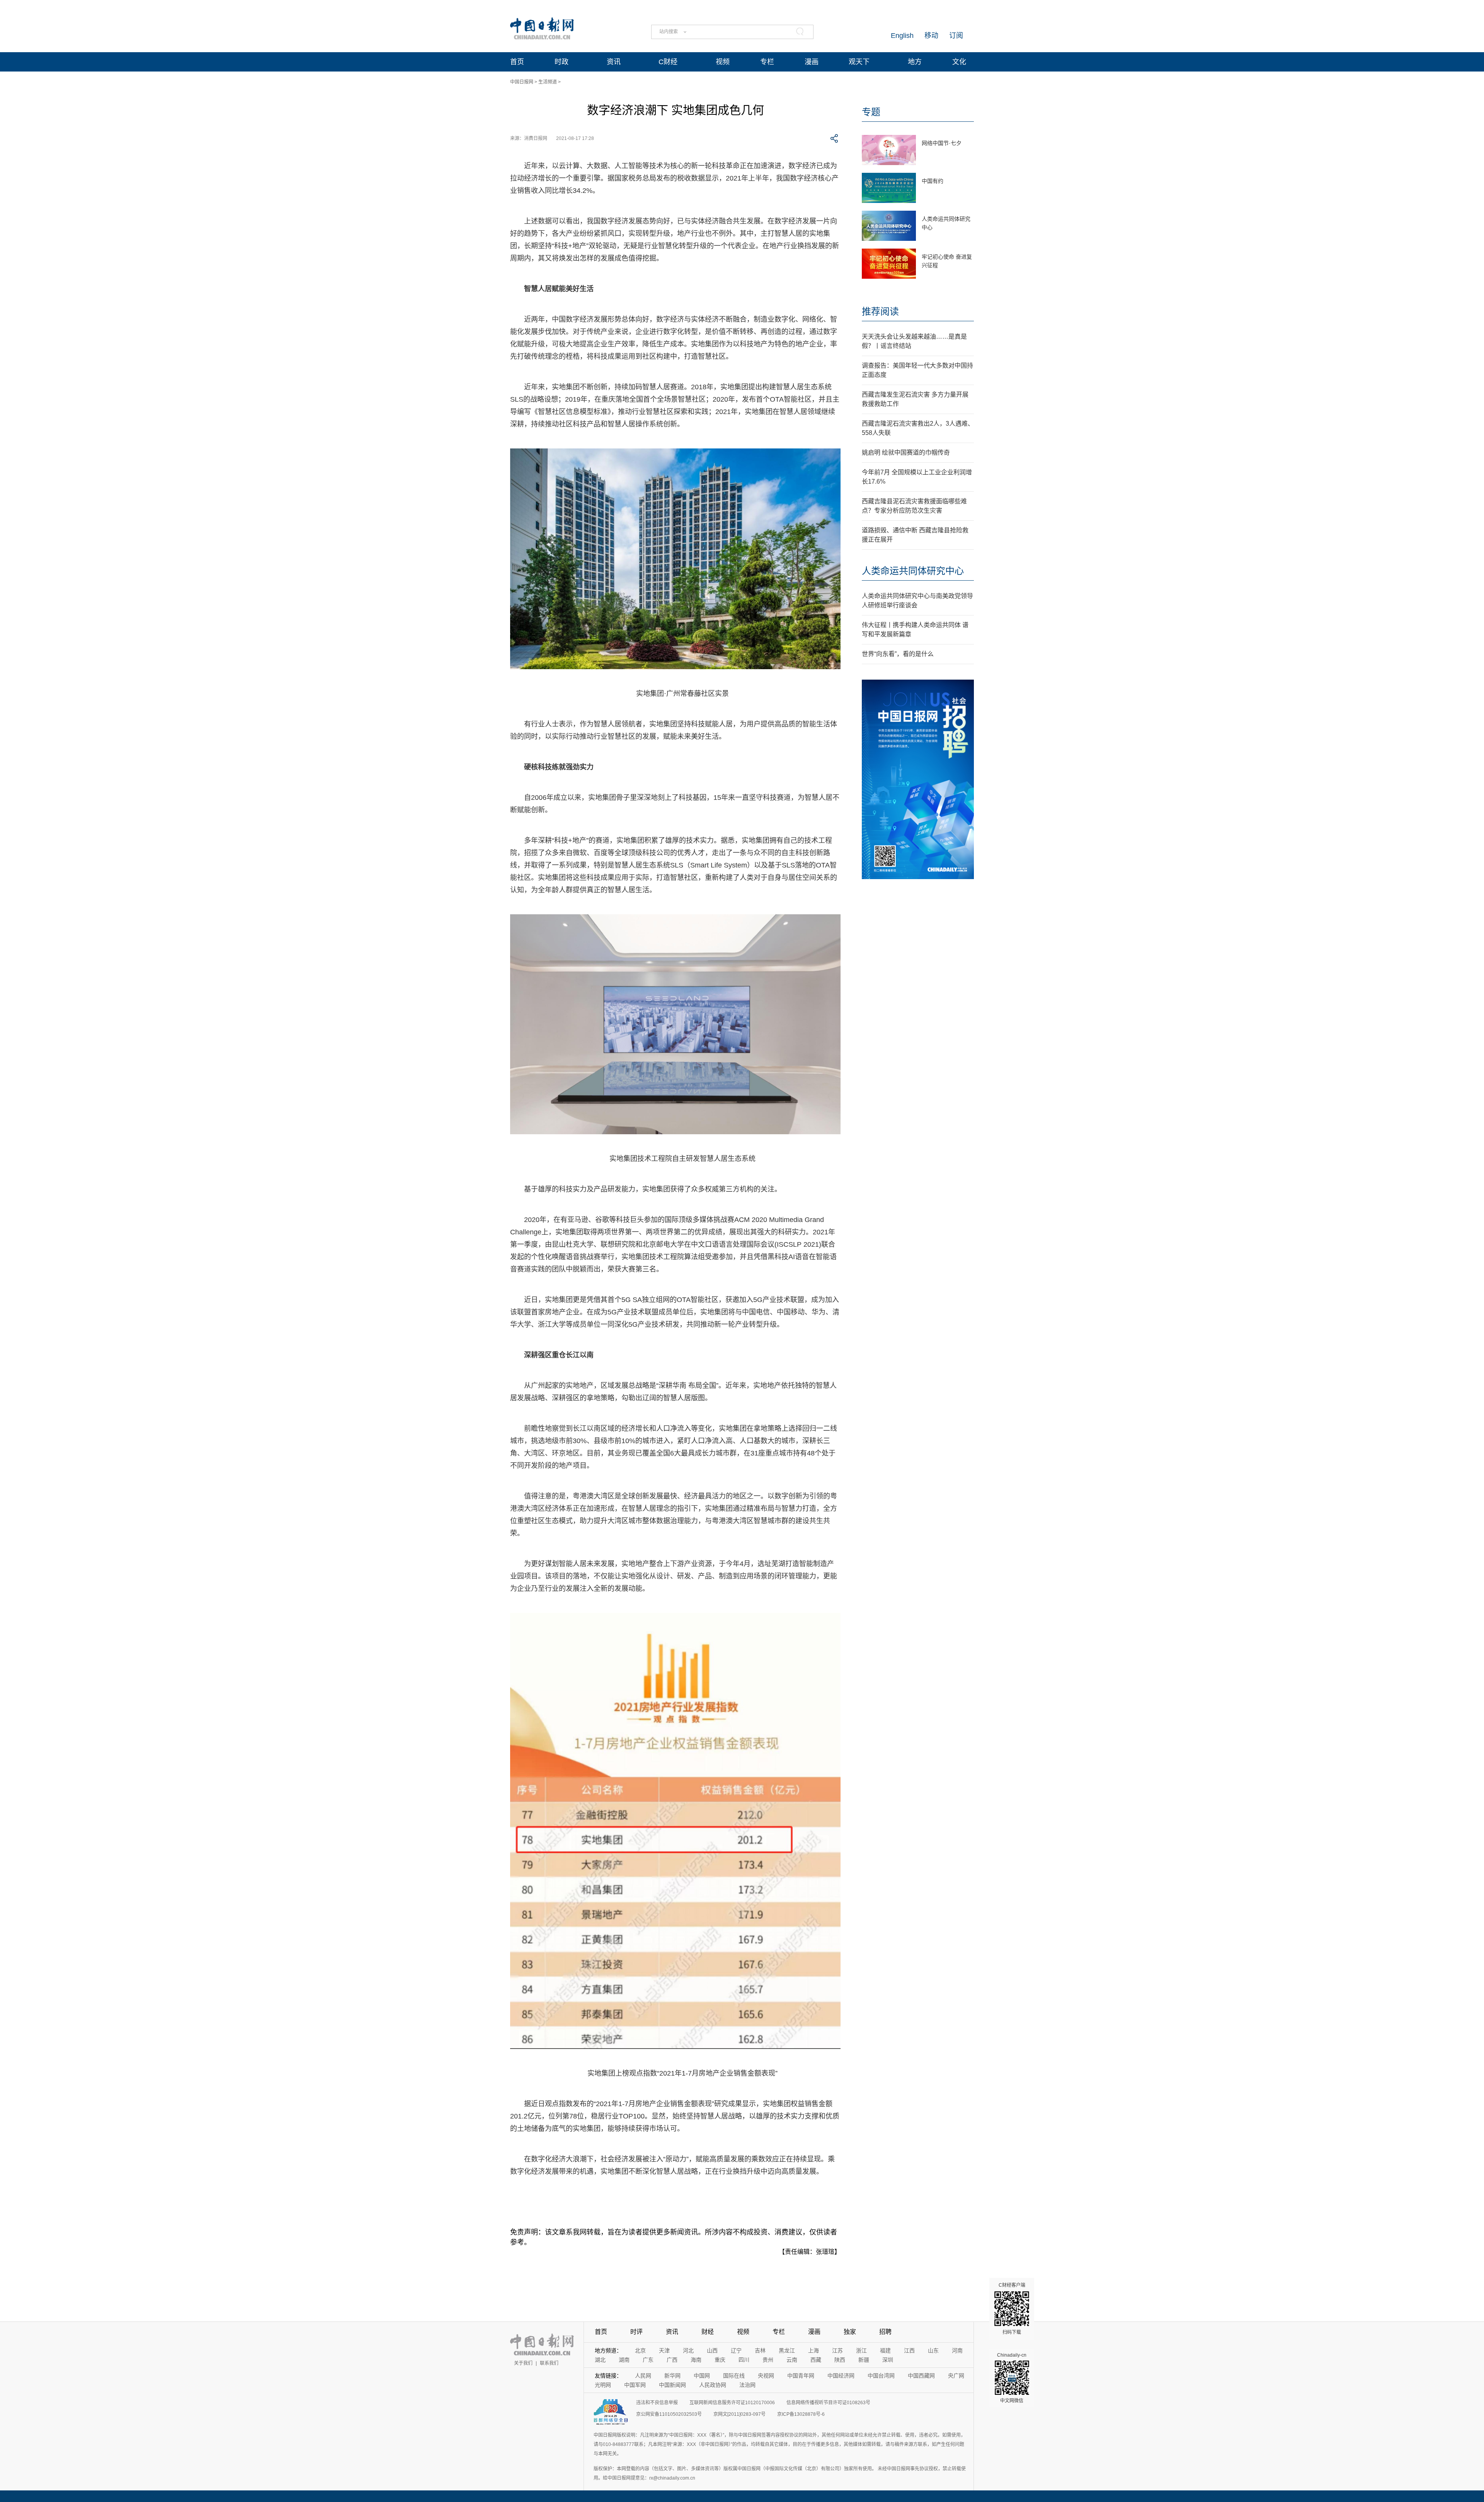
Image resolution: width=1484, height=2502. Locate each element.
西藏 (816, 2360)
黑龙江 (787, 2350)
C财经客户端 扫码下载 (1012, 2309)
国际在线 (734, 2376)
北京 (640, 2350)
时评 (636, 2332)
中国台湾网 (881, 2376)
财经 (708, 2332)
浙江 (861, 2350)
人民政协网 (713, 2385)
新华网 (672, 2376)
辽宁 (736, 2350)
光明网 (603, 2385)
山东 (933, 2350)
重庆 (720, 2360)
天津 (664, 2350)
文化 (959, 62)
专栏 (767, 62)
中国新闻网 (672, 2385)
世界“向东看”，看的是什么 (898, 654)
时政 (562, 62)
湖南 (624, 2360)
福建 (885, 2350)
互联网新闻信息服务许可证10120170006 (732, 2403)
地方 (915, 62)
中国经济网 (841, 2376)
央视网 (766, 2376)
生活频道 (548, 82)
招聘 (885, 2332)
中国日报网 (522, 82)
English (902, 36)
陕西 (840, 2360)
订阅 (956, 36)
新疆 (864, 2360)
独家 (850, 2332)
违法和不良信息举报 (657, 2403)
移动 (931, 36)
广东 (648, 2360)
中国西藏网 (921, 2376)
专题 (871, 112)
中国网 (702, 2376)
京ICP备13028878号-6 (801, 2414)
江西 (909, 2350)
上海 (813, 2350)
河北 (688, 2350)
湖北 (600, 2360)
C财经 (668, 62)
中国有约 (933, 181)
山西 (712, 2350)
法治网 (747, 2385)
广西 (672, 2360)
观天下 (859, 62)
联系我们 (549, 2363)
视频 (723, 62)
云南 (792, 2360)
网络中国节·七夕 (942, 143)
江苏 (837, 2350)
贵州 (768, 2360)
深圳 (888, 2360)
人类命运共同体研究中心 (913, 571)
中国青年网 (801, 2376)
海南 (696, 2360)
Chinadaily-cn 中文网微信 (1012, 2378)
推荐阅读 (880, 311)
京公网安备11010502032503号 (669, 2414)
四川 (744, 2360)
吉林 (760, 2350)
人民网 (643, 2376)
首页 (517, 62)
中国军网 (635, 2385)
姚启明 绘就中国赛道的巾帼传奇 (906, 453)
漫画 (812, 62)
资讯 (614, 62)
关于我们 (523, 2363)
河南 (957, 2350)
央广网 (956, 2376)
